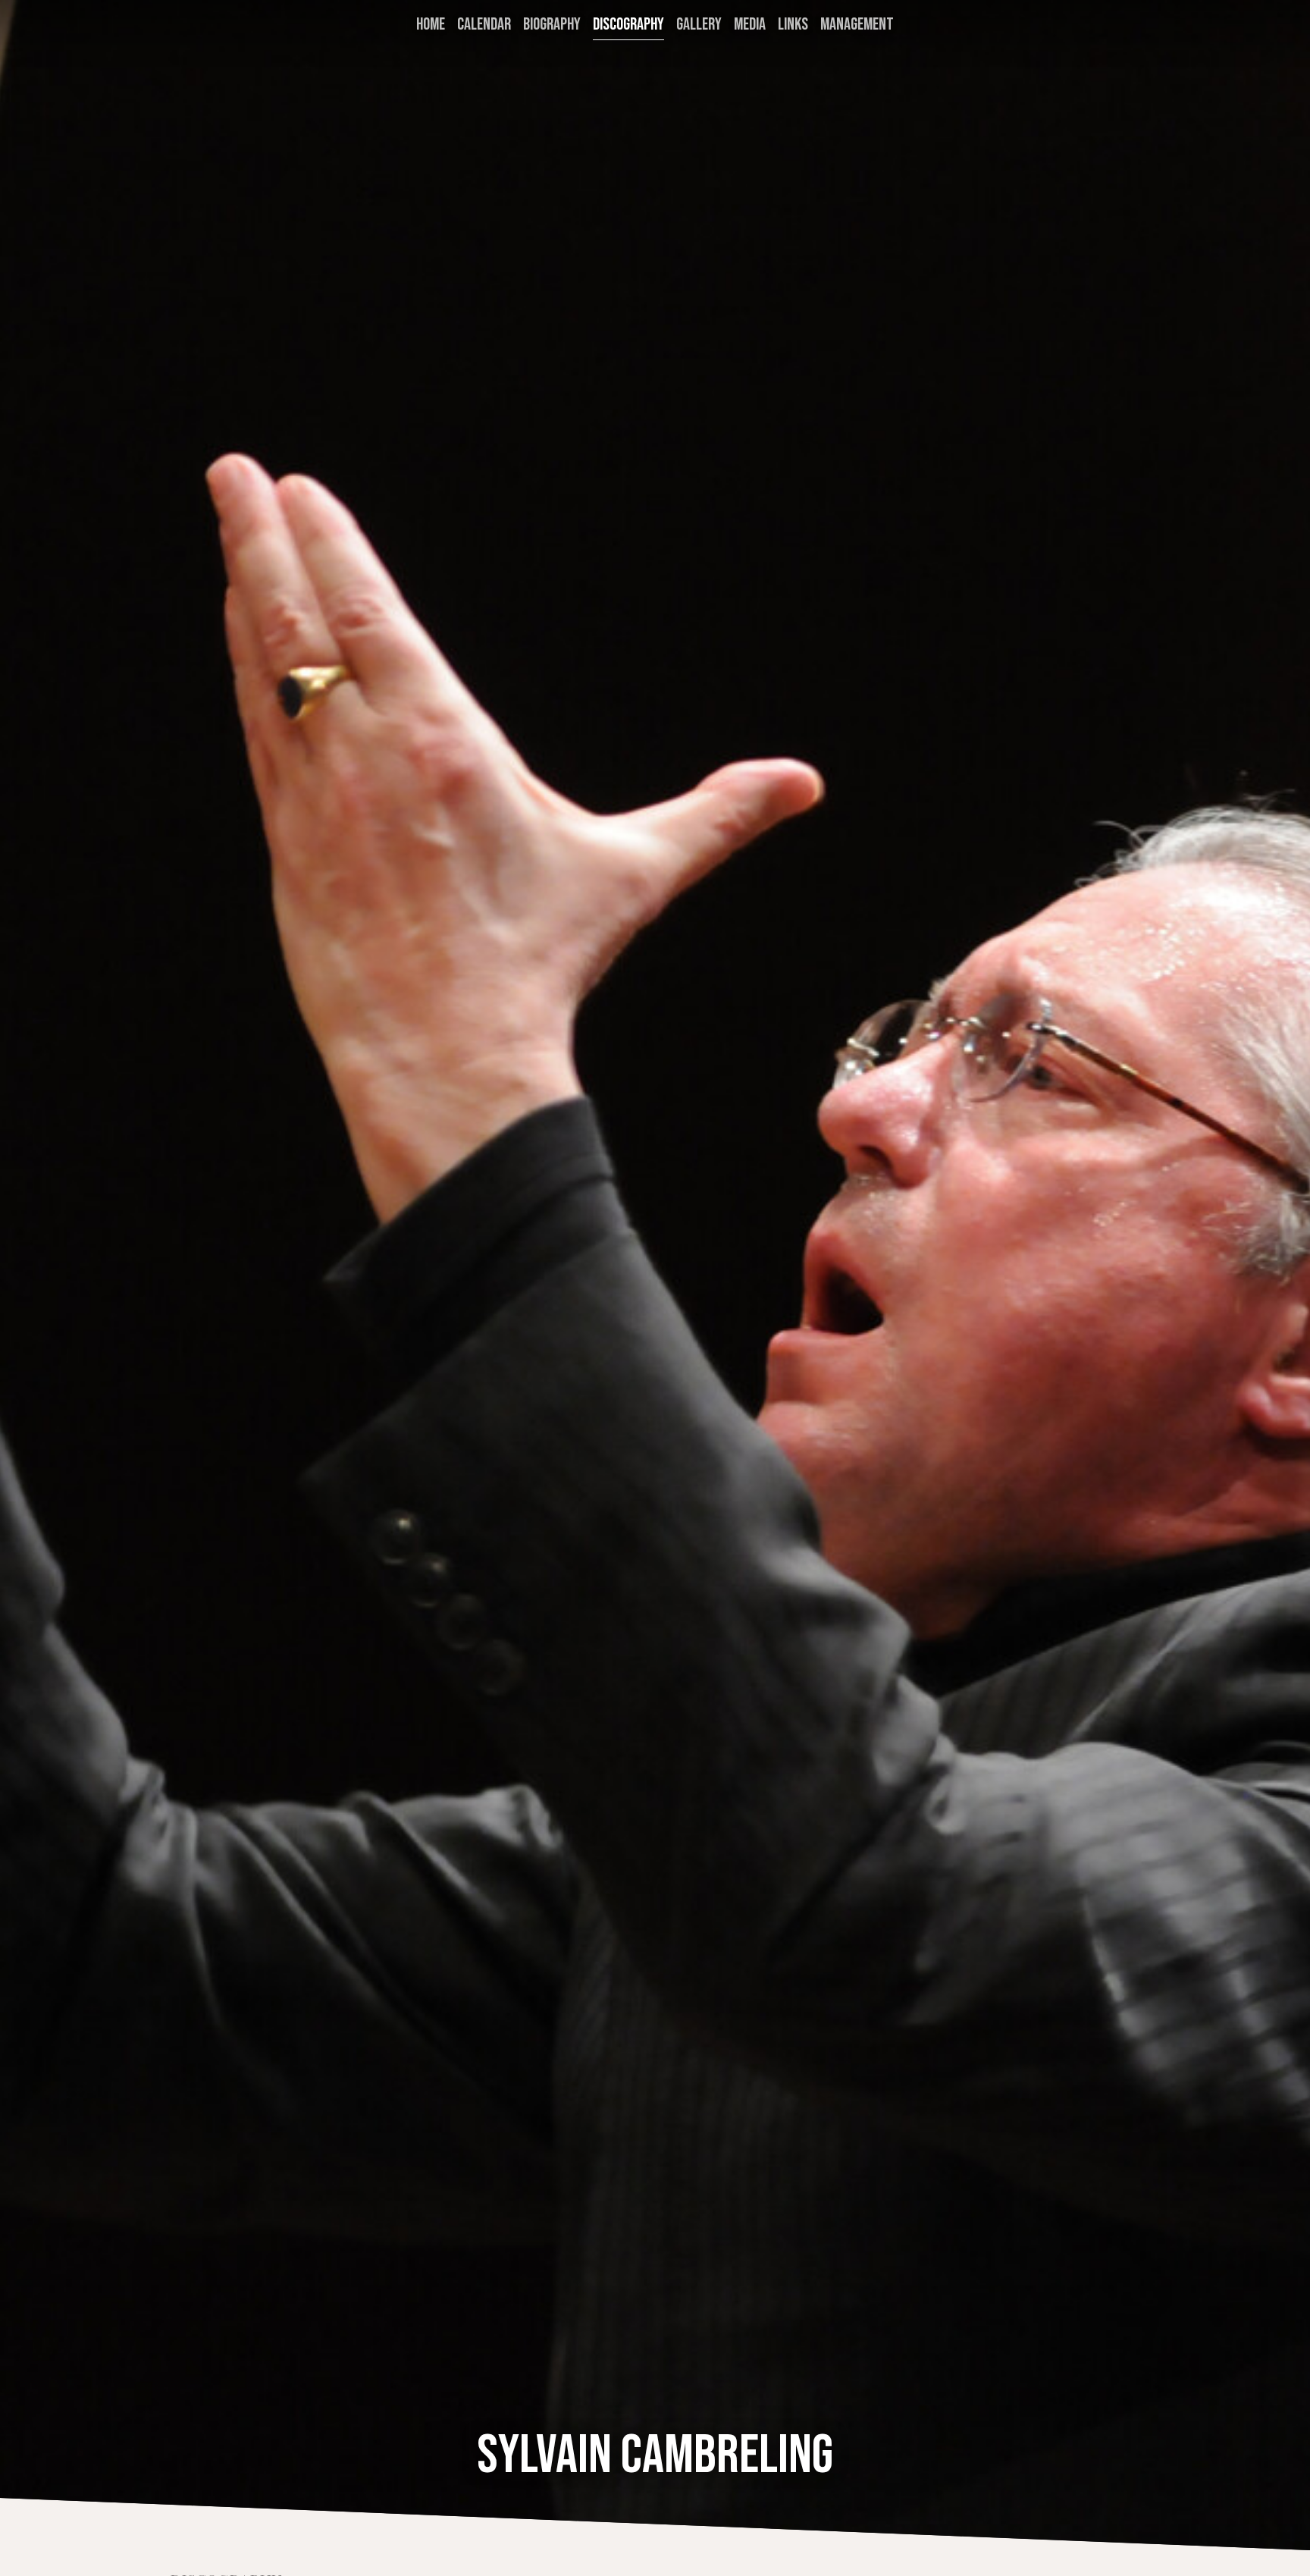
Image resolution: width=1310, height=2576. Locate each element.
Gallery (699, 25)
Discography (628, 25)
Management (857, 25)
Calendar (484, 25)
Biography (552, 25)
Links (793, 25)
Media (750, 25)
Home (431, 25)
